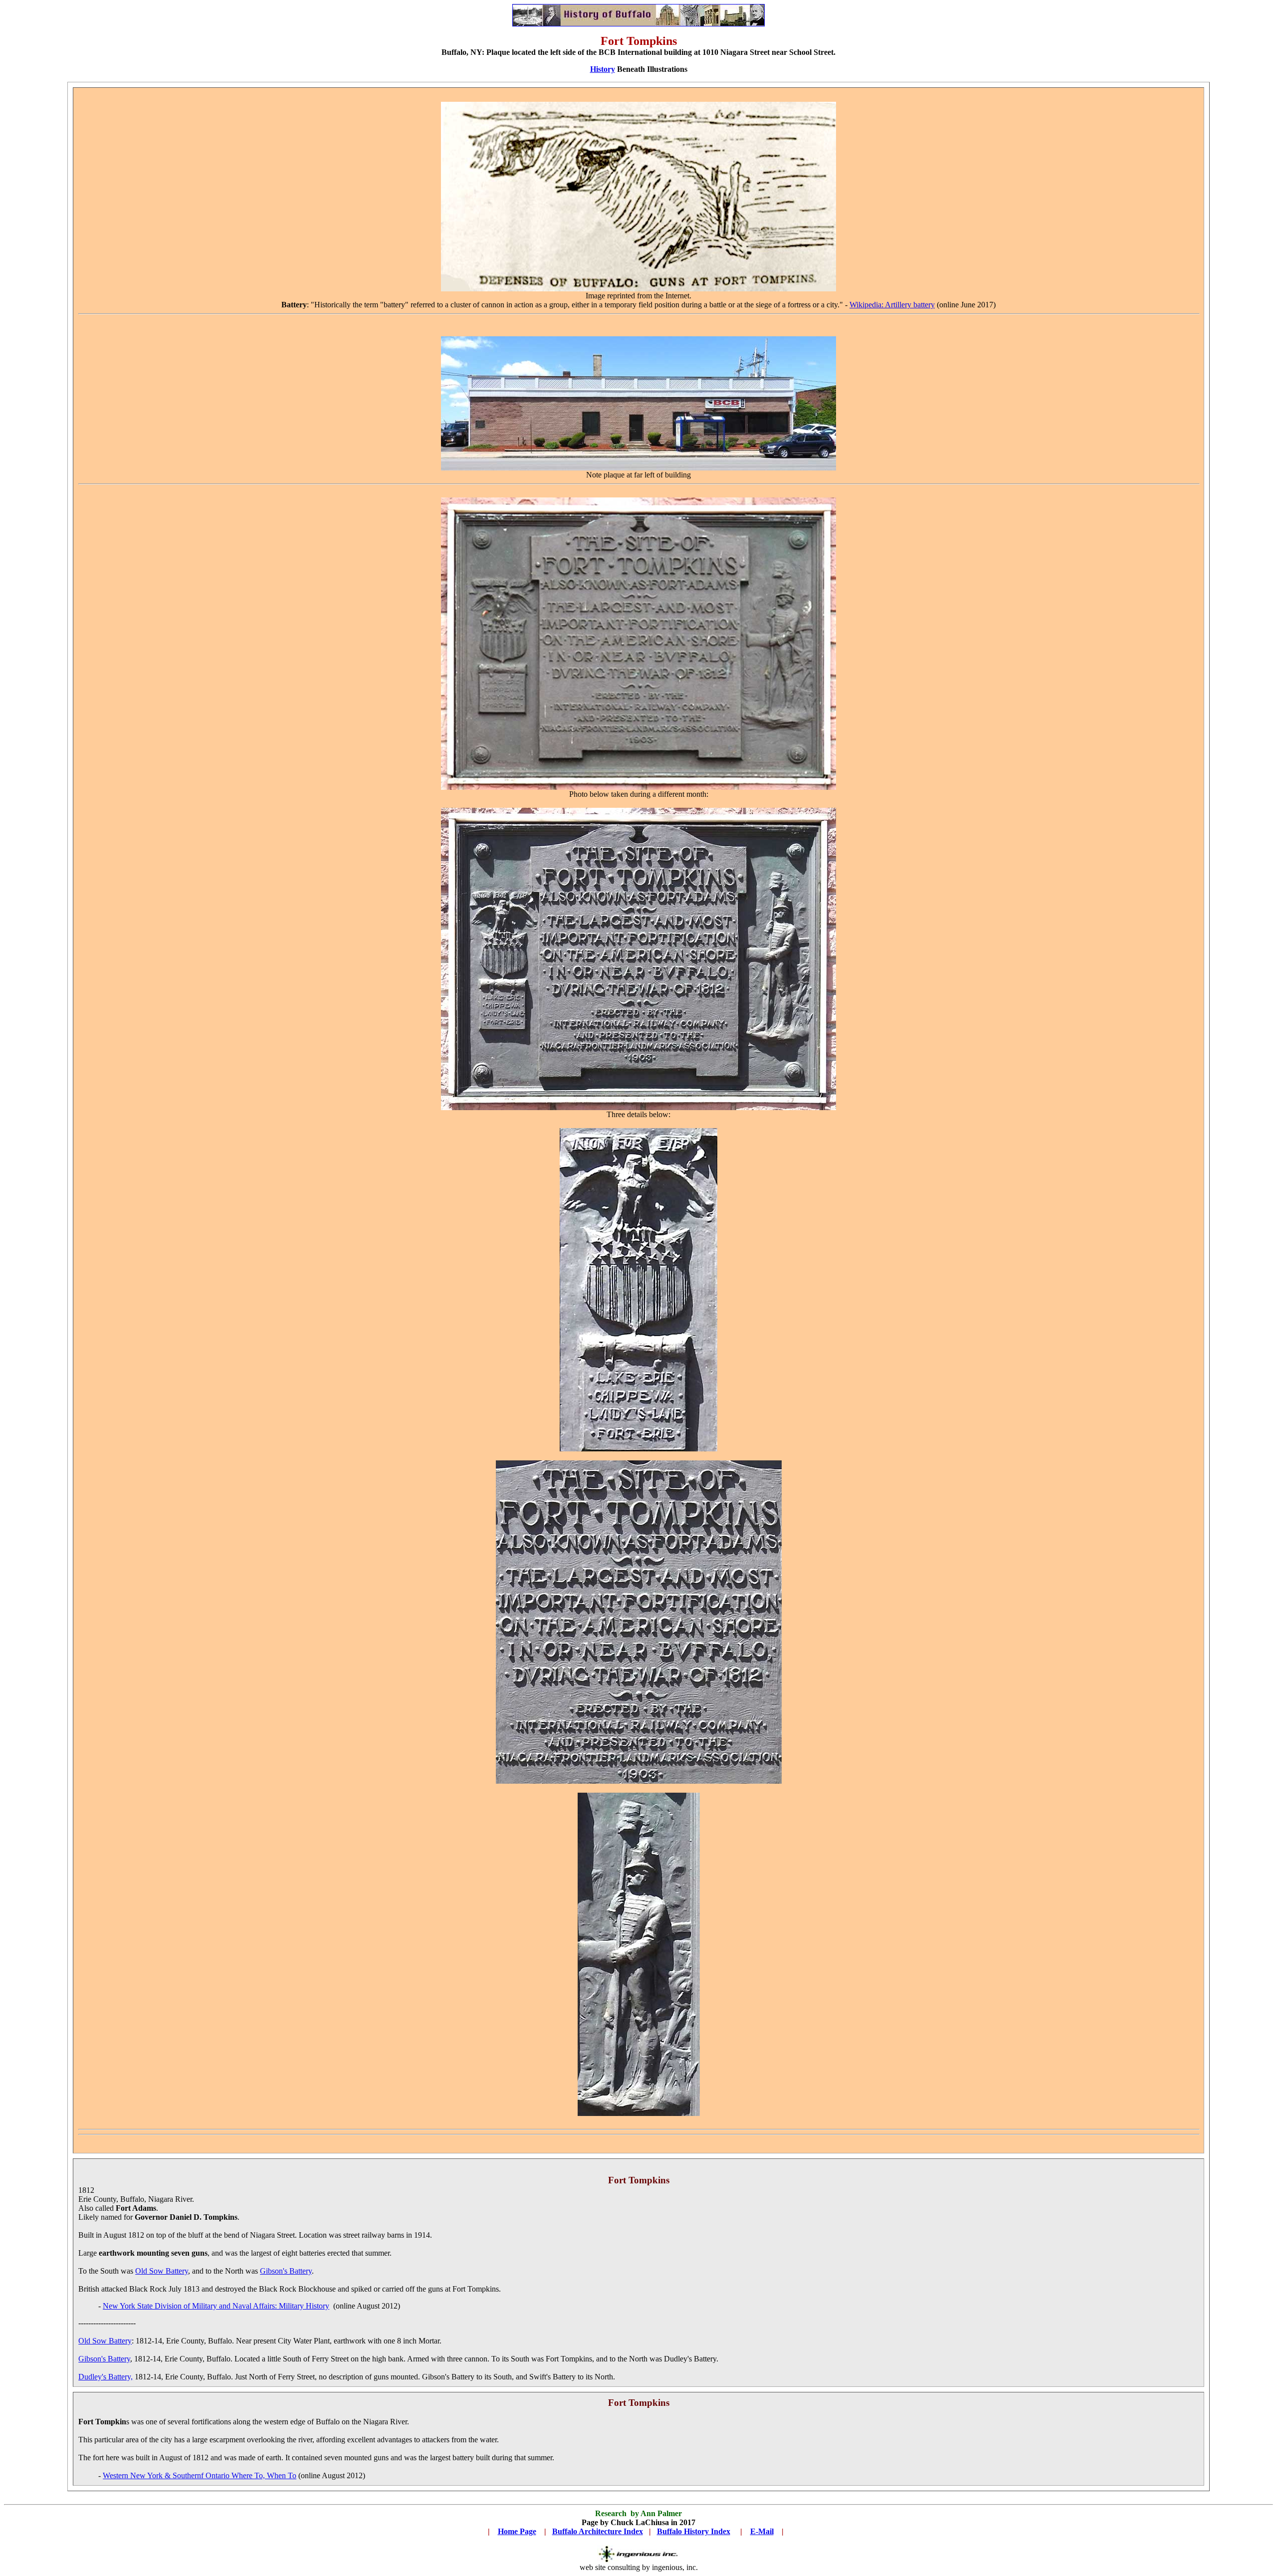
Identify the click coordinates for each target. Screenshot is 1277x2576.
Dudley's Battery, (106, 2377)
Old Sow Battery (162, 2271)
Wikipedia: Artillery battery (892, 305)
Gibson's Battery (286, 2271)
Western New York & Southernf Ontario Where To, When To (200, 2475)
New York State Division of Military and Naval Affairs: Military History (216, 2306)
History (603, 69)
